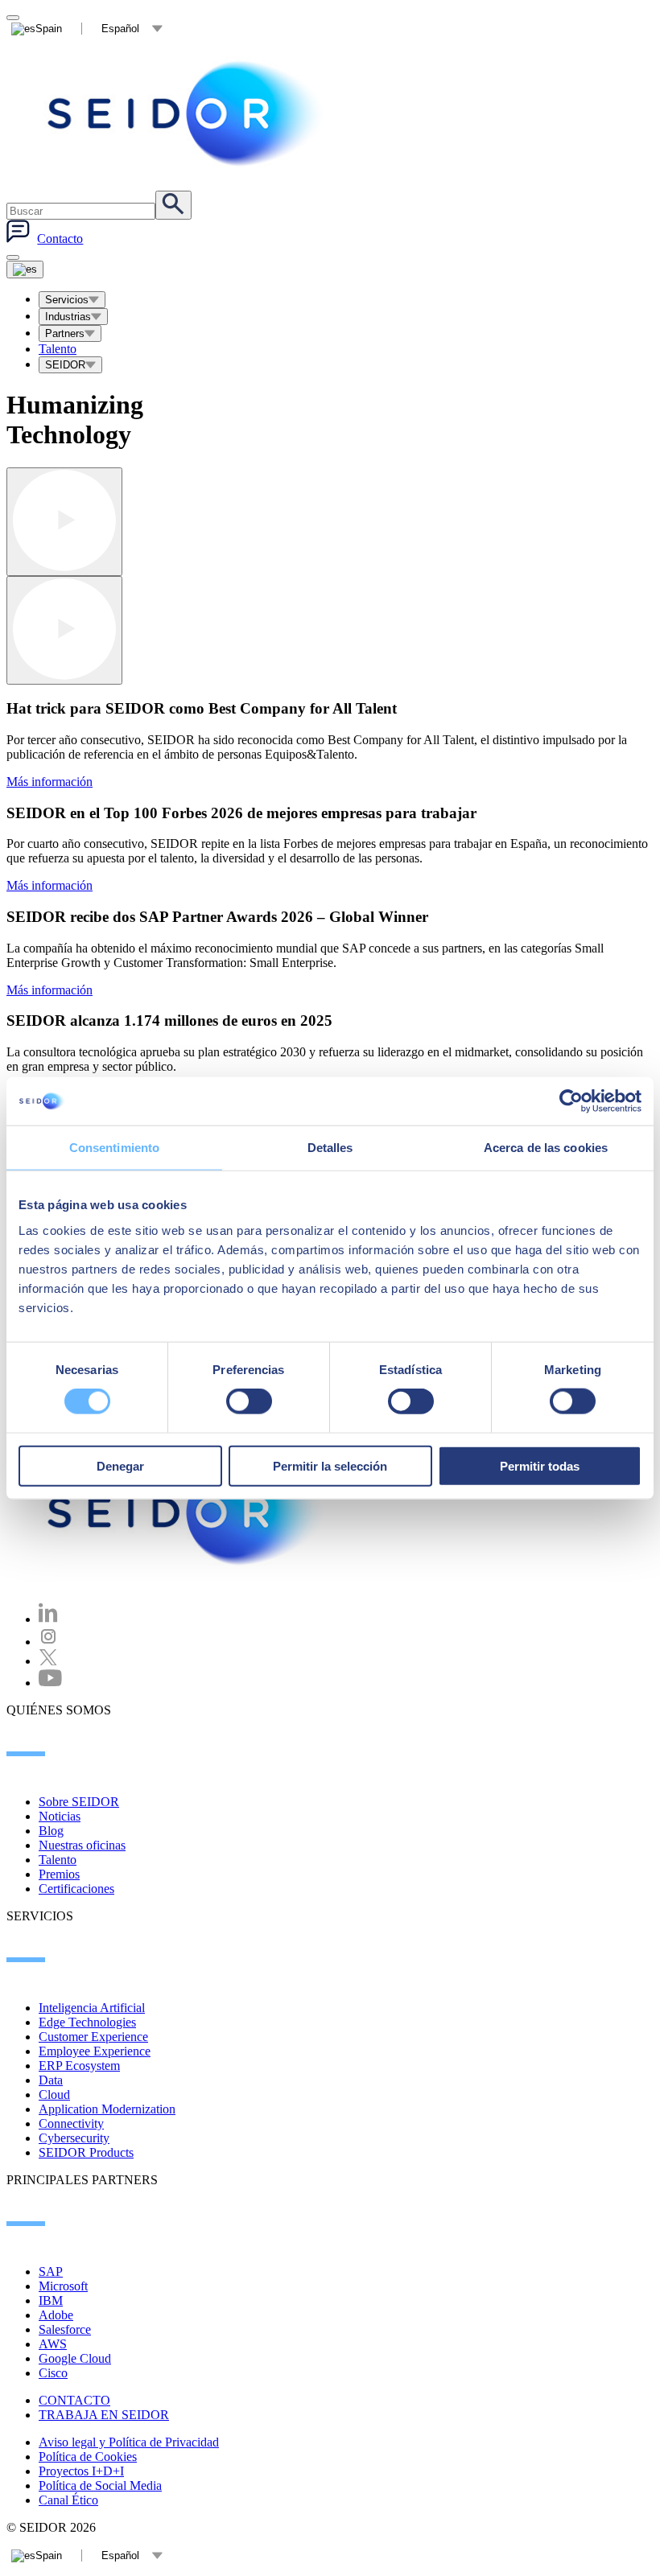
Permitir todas (540, 1465)
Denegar (120, 1465)
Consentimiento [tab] (114, 1148)
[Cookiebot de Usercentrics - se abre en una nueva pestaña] (571, 1101)
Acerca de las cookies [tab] (546, 1148)
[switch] (249, 1401)
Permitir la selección (330, 1465)
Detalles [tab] (330, 1148)
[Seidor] (187, 1512)
